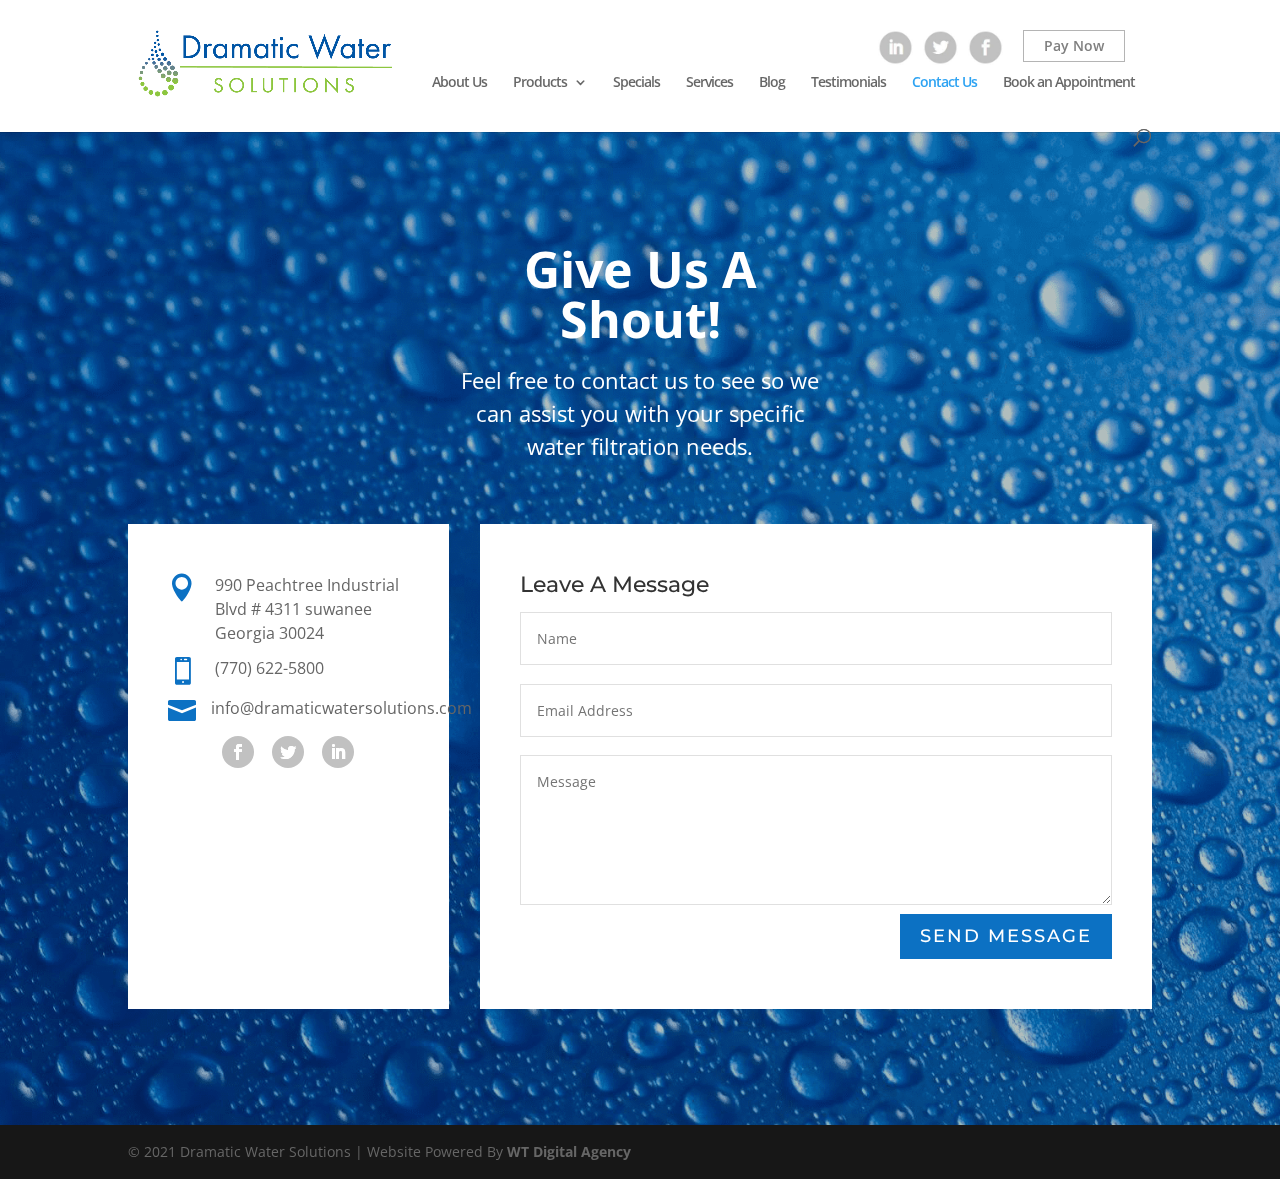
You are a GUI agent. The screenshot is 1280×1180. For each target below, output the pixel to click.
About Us (459, 83)
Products (540, 83)
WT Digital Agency (569, 1151)
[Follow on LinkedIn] (338, 752)
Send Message (1006, 936)
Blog (772, 83)
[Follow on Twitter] (288, 752)
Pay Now (1074, 45)
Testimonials (848, 83)
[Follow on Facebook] (238, 752)
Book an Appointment (1069, 83)
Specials (636, 83)
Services (709, 83)
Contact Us (944, 83)
